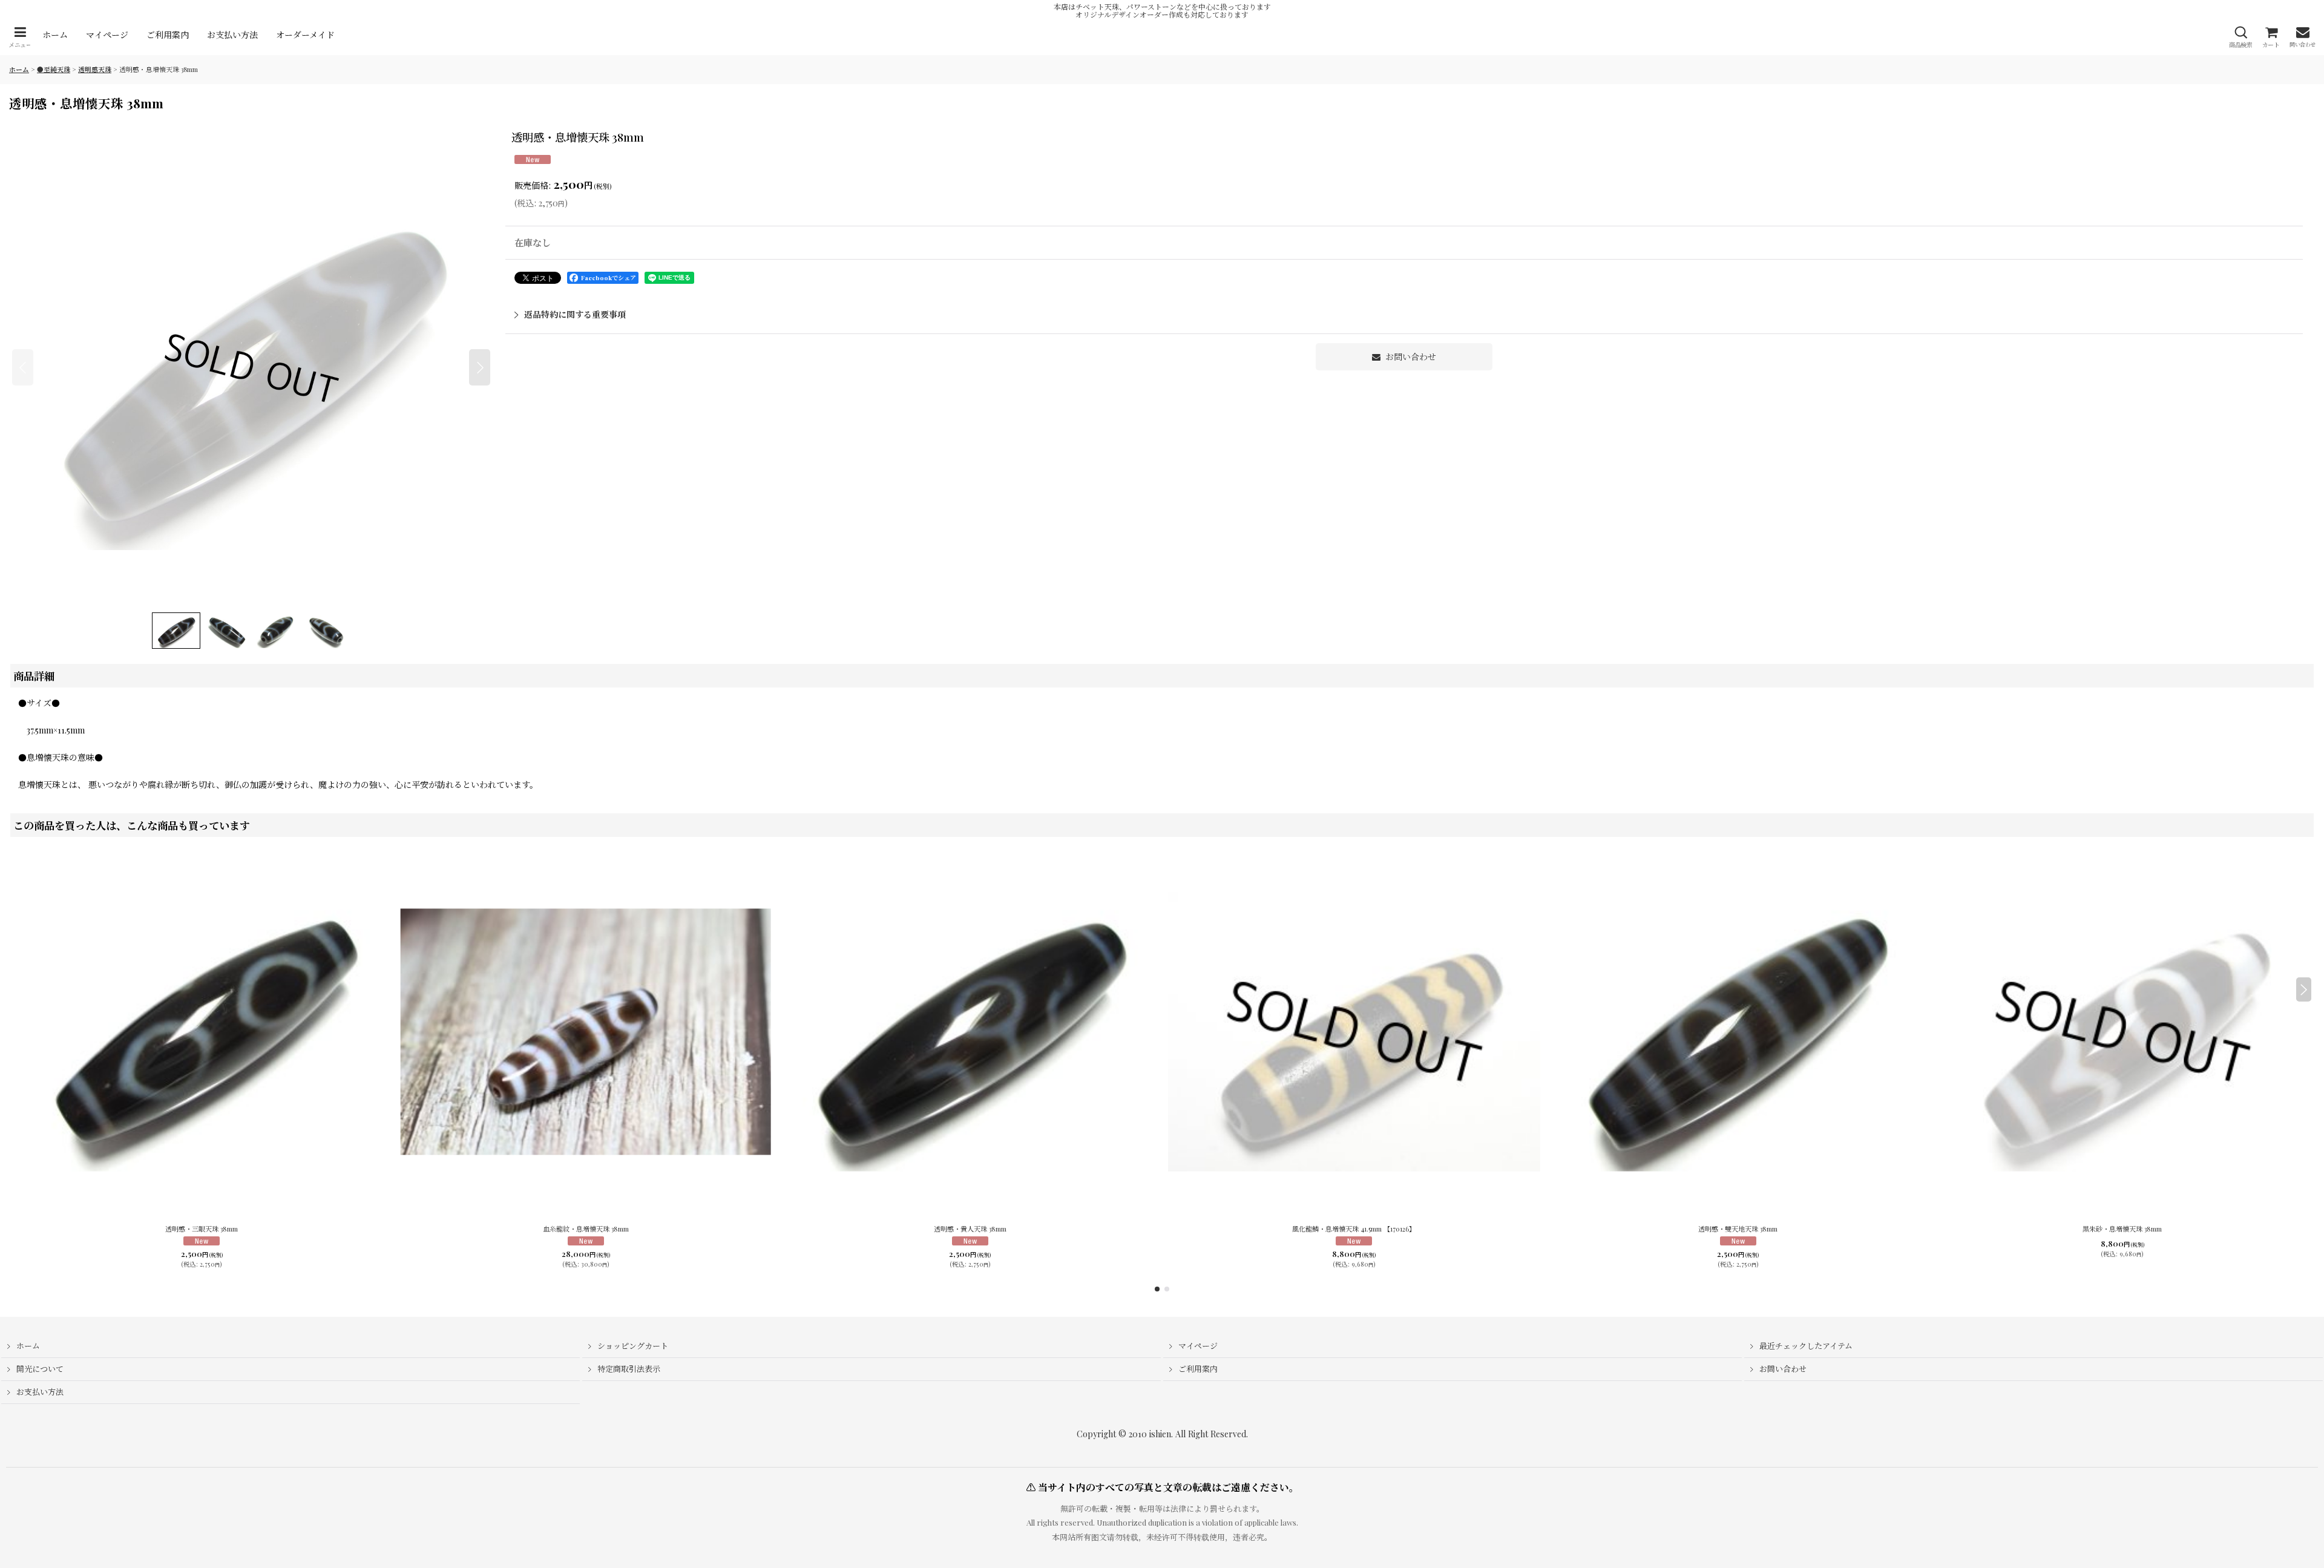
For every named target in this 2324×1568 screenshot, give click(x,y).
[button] (20, 37)
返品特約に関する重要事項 (575, 314)
